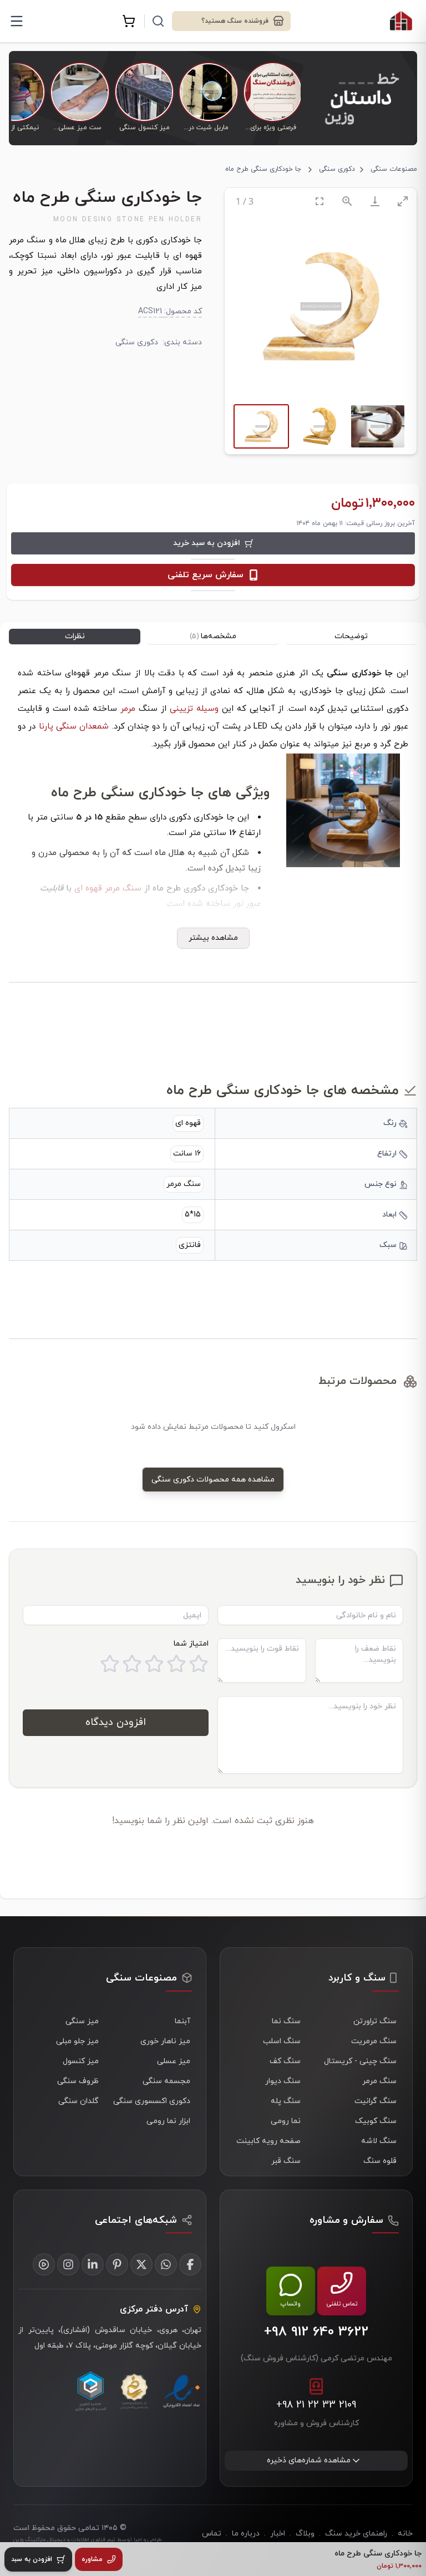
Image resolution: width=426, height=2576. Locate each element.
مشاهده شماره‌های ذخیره (309, 2460)
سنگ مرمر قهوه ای (108, 889)
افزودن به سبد (32, 2559)
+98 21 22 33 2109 (316, 2405)
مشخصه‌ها (213, 636)
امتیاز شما (191, 1644)
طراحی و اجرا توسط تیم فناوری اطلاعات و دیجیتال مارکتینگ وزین (87, 2540)
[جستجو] (158, 21)
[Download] (375, 201)
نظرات (75, 636)
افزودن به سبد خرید (207, 543)
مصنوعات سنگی (394, 169)
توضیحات (351, 636)
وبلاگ (305, 2534)
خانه (405, 2534)
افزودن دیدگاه (116, 1722)
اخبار (278, 2534)
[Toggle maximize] (403, 201)
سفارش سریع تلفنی (206, 575)
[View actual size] (347, 201)
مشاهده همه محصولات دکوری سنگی (213, 1480)
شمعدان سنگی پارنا (74, 727)
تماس (212, 2534)
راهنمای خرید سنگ (356, 2534)
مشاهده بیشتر (213, 938)
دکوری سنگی (337, 169)
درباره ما (246, 2534)
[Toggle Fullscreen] (319, 201)
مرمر (128, 709)
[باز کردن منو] (17, 21)
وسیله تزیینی (194, 709)
